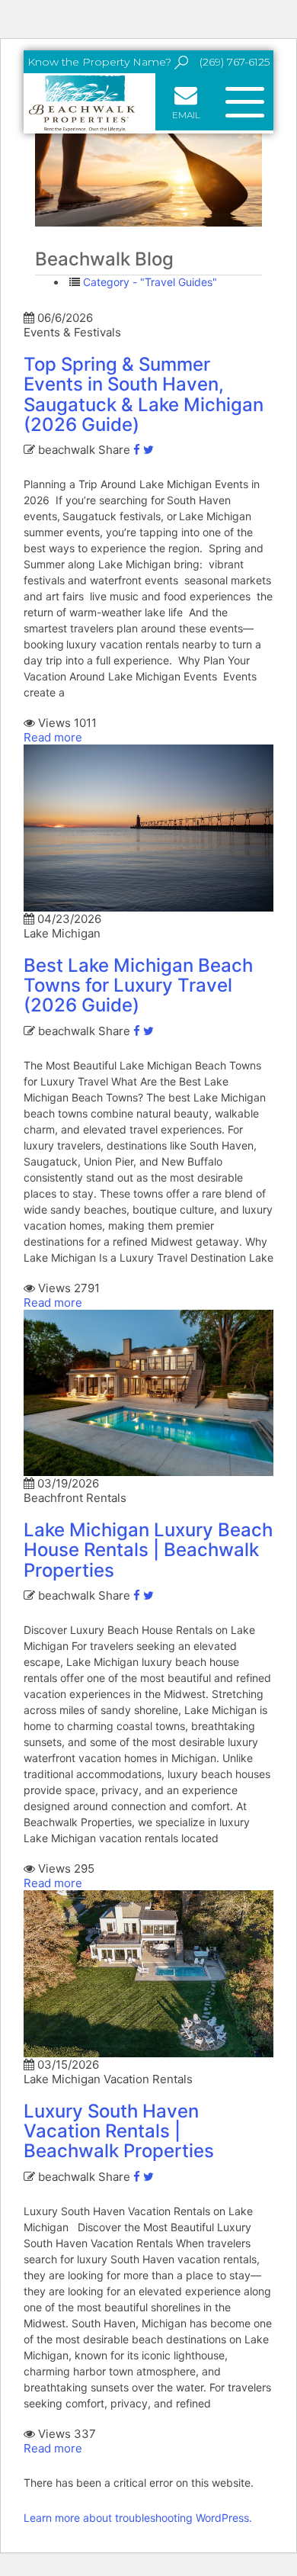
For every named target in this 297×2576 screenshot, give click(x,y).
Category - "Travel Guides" (150, 282)
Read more (53, 737)
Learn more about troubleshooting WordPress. (138, 2518)
